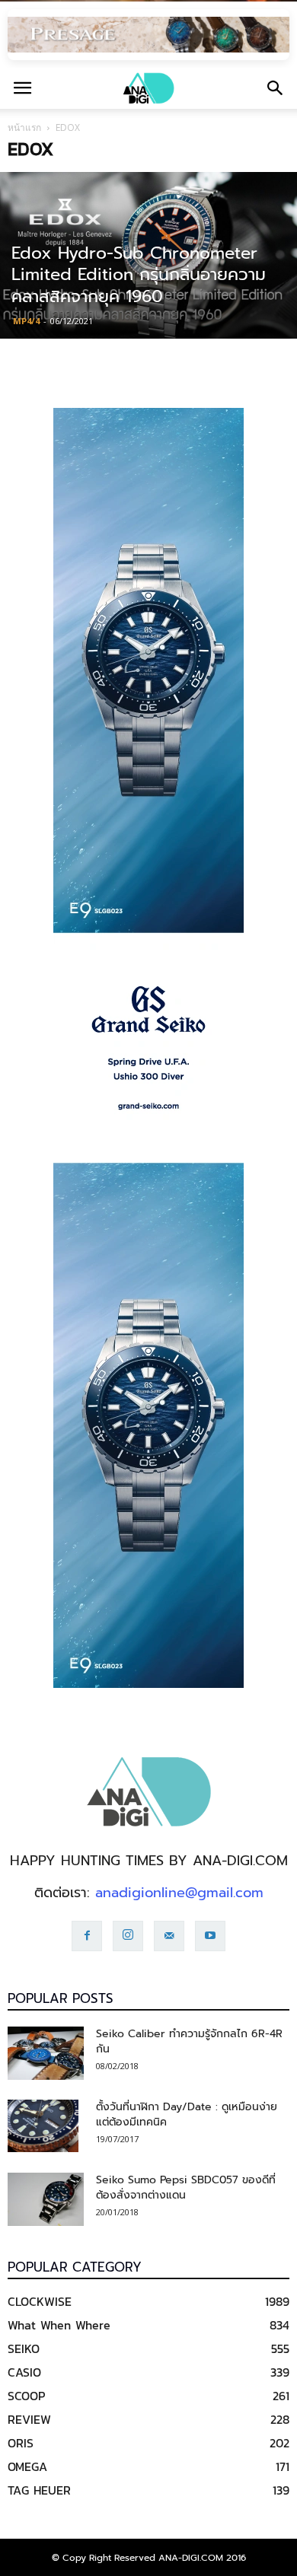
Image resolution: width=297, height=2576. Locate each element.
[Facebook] (87, 1936)
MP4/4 (26, 321)
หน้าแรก (24, 127)
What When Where (59, 2325)
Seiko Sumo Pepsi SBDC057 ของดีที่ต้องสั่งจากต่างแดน (186, 2188)
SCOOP (26, 2396)
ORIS (21, 2443)
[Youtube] (210, 1936)
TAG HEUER (39, 2490)
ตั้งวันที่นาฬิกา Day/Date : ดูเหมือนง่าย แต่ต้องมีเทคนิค (187, 2114)
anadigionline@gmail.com (179, 1893)
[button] (276, 88)
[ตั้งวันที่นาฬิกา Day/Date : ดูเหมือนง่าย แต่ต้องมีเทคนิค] (43, 2126)
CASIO (24, 2372)
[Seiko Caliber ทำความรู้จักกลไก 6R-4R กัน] (46, 2053)
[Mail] (169, 1936)
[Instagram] (128, 1936)
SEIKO (24, 2348)
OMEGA (27, 2466)
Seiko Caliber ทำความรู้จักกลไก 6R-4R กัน (189, 2041)
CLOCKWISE (40, 2301)
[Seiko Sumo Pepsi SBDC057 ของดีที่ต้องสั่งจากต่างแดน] (46, 2199)
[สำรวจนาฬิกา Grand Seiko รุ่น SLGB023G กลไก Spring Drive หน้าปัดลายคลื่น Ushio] (148, 1048)
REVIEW (29, 2419)
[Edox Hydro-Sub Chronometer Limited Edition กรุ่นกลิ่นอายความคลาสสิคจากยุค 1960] (148, 255)
